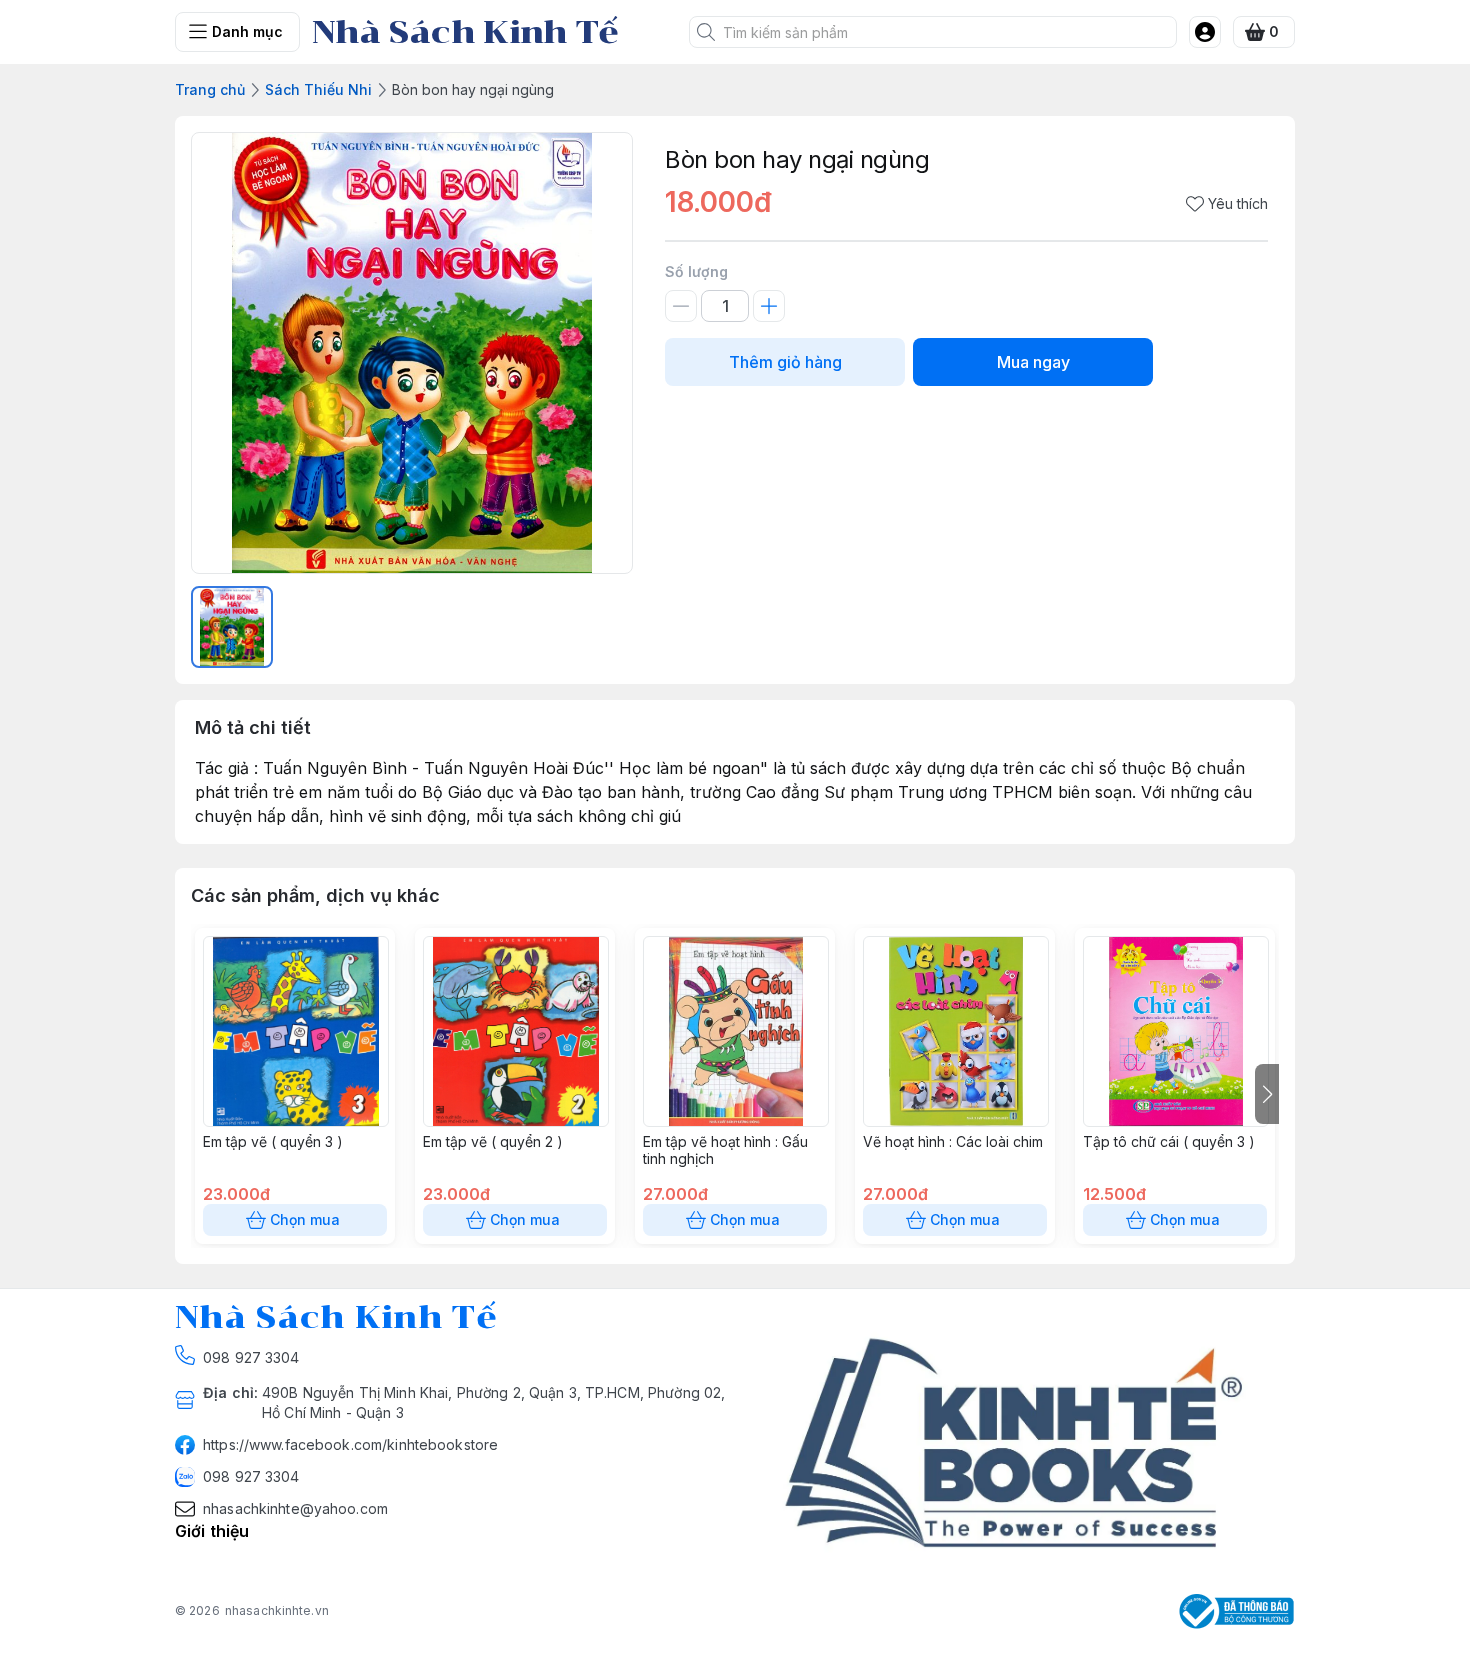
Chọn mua (305, 1219)
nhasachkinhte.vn (277, 1610)
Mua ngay (1033, 362)
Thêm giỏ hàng (785, 362)
